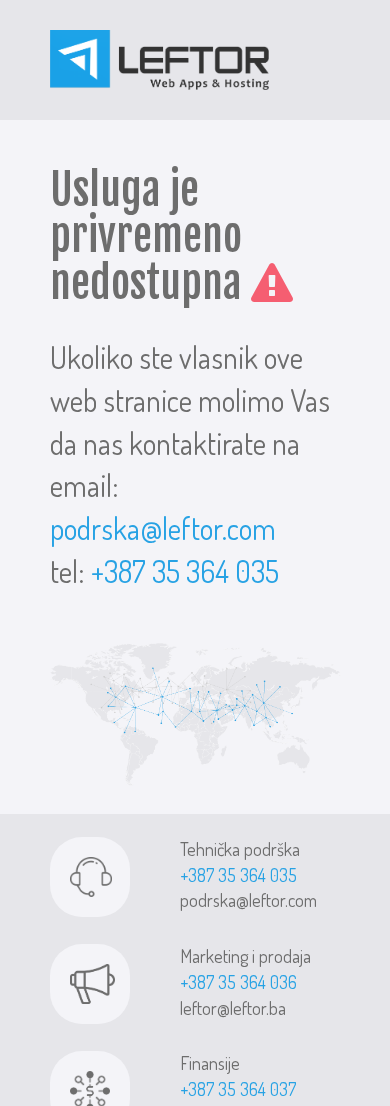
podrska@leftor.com (163, 528)
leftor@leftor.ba (233, 1008)
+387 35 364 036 (238, 982)
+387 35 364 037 (238, 1089)
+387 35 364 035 (185, 571)
